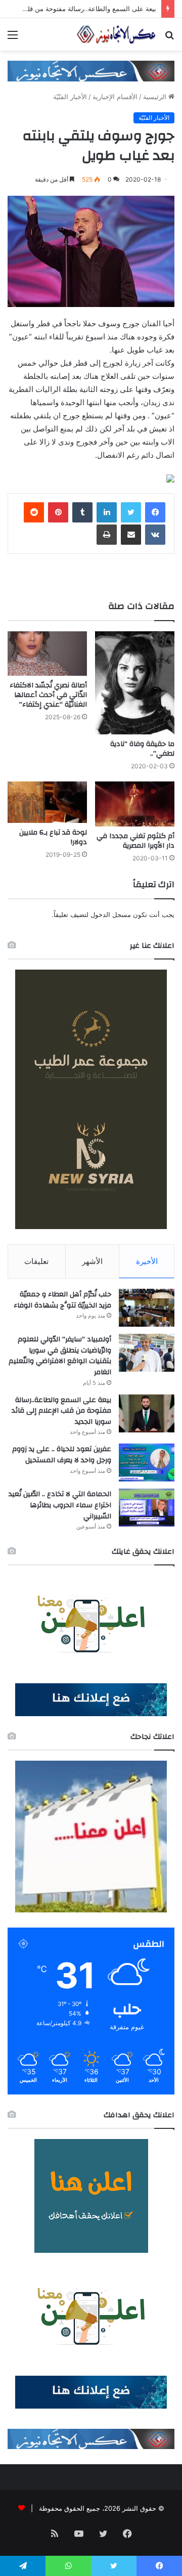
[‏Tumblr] (82, 512)
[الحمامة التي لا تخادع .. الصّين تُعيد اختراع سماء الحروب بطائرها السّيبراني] (147, 1508)
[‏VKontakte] (155, 535)
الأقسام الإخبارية (115, 97)
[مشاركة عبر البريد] (131, 535)
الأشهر (92, 1261)
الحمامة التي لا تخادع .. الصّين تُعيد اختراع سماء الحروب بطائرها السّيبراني (60, 1505)
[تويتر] (131, 512)
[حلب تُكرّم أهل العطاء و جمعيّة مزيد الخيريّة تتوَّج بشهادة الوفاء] (147, 1308)
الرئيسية (156, 97)
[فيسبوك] (155, 512)
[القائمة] (13, 38)
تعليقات (36, 1261)
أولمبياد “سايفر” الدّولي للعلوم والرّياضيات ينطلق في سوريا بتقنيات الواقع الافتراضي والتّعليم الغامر (60, 1356)
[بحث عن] (169, 38)
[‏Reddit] (34, 512)
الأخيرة (147, 1261)
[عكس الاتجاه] (116, 34)
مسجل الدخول (111, 914)
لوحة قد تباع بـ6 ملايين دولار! (53, 837)
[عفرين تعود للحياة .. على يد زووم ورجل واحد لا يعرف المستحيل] (147, 1462)
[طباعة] (107, 535)
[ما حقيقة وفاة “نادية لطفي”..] (135, 683)
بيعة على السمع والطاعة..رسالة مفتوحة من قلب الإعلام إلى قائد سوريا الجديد (61, 1411)
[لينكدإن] (107, 512)
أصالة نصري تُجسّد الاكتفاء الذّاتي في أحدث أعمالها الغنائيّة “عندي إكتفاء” (48, 695)
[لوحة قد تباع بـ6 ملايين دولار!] (47, 802)
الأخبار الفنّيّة (70, 97)
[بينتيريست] (58, 512)
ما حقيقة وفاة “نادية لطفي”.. (142, 749)
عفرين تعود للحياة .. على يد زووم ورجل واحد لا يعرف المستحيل (62, 1455)
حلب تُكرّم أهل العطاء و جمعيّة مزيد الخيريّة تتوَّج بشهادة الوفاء (62, 1300)
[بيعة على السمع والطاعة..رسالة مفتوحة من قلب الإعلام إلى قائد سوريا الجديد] (147, 1413)
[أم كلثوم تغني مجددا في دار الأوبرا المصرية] (135, 804)
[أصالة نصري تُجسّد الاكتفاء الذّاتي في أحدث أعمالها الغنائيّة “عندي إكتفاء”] (47, 654)
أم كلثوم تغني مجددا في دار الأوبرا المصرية (135, 841)
